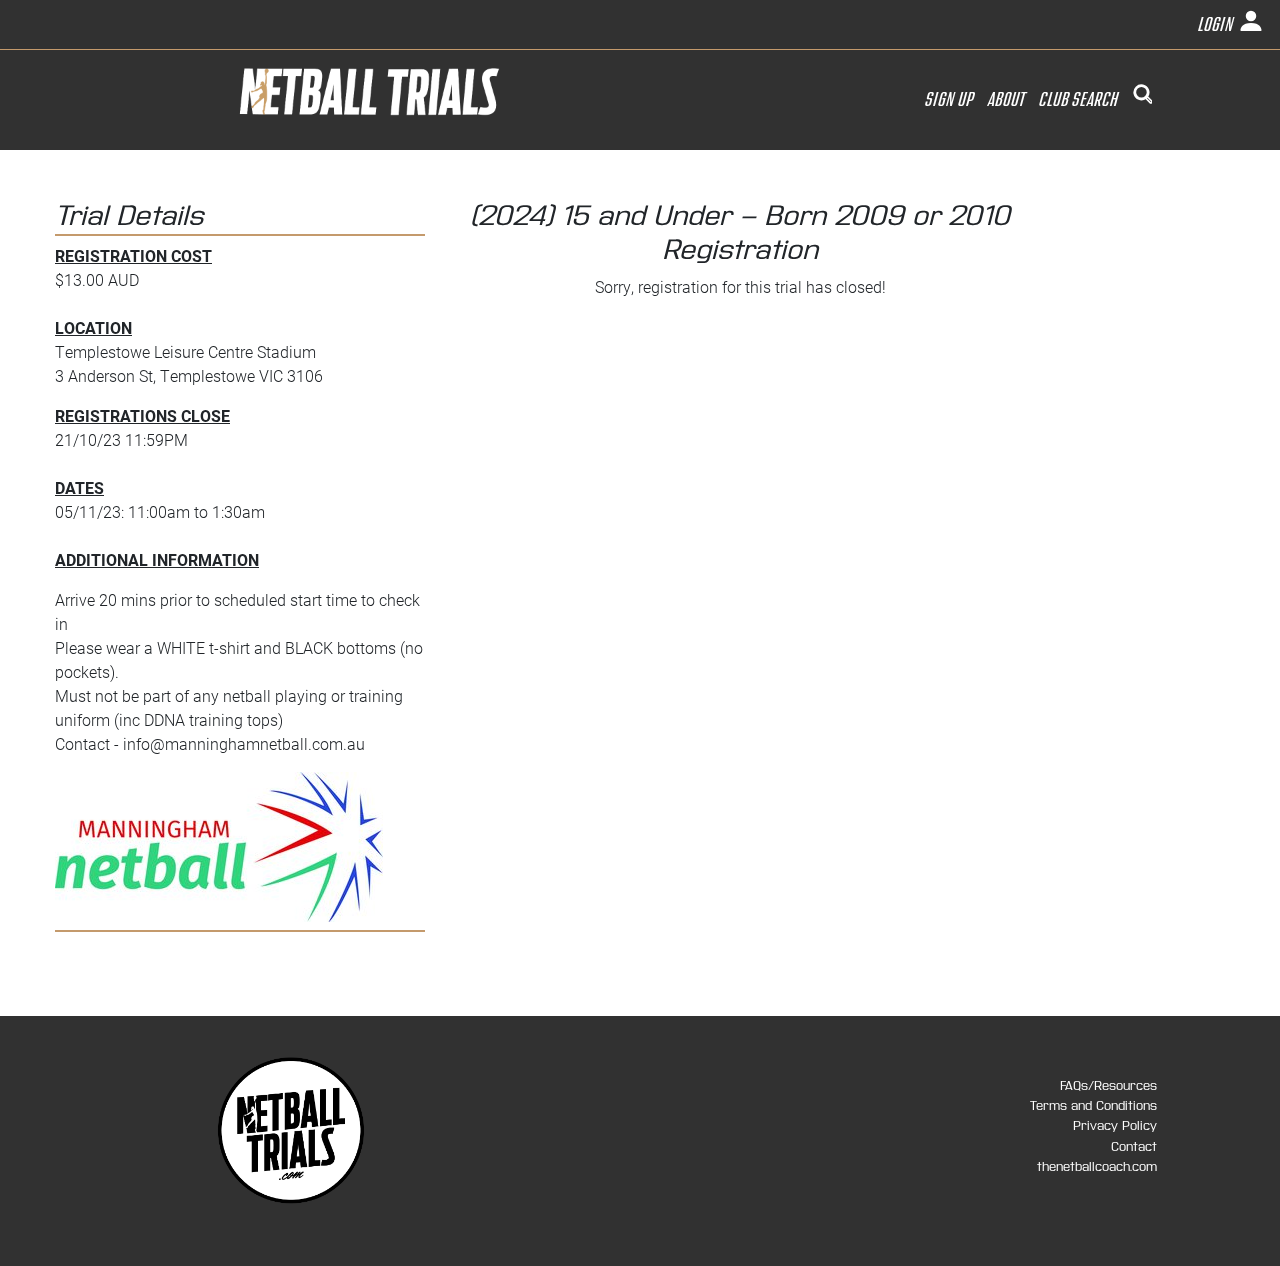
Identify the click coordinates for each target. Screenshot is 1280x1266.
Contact (1134, 1147)
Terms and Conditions (1093, 1106)
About (1006, 100)
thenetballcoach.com (1097, 1167)
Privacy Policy (1115, 1126)
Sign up (949, 100)
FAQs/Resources (1108, 1086)
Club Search (1080, 100)
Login (1217, 25)
